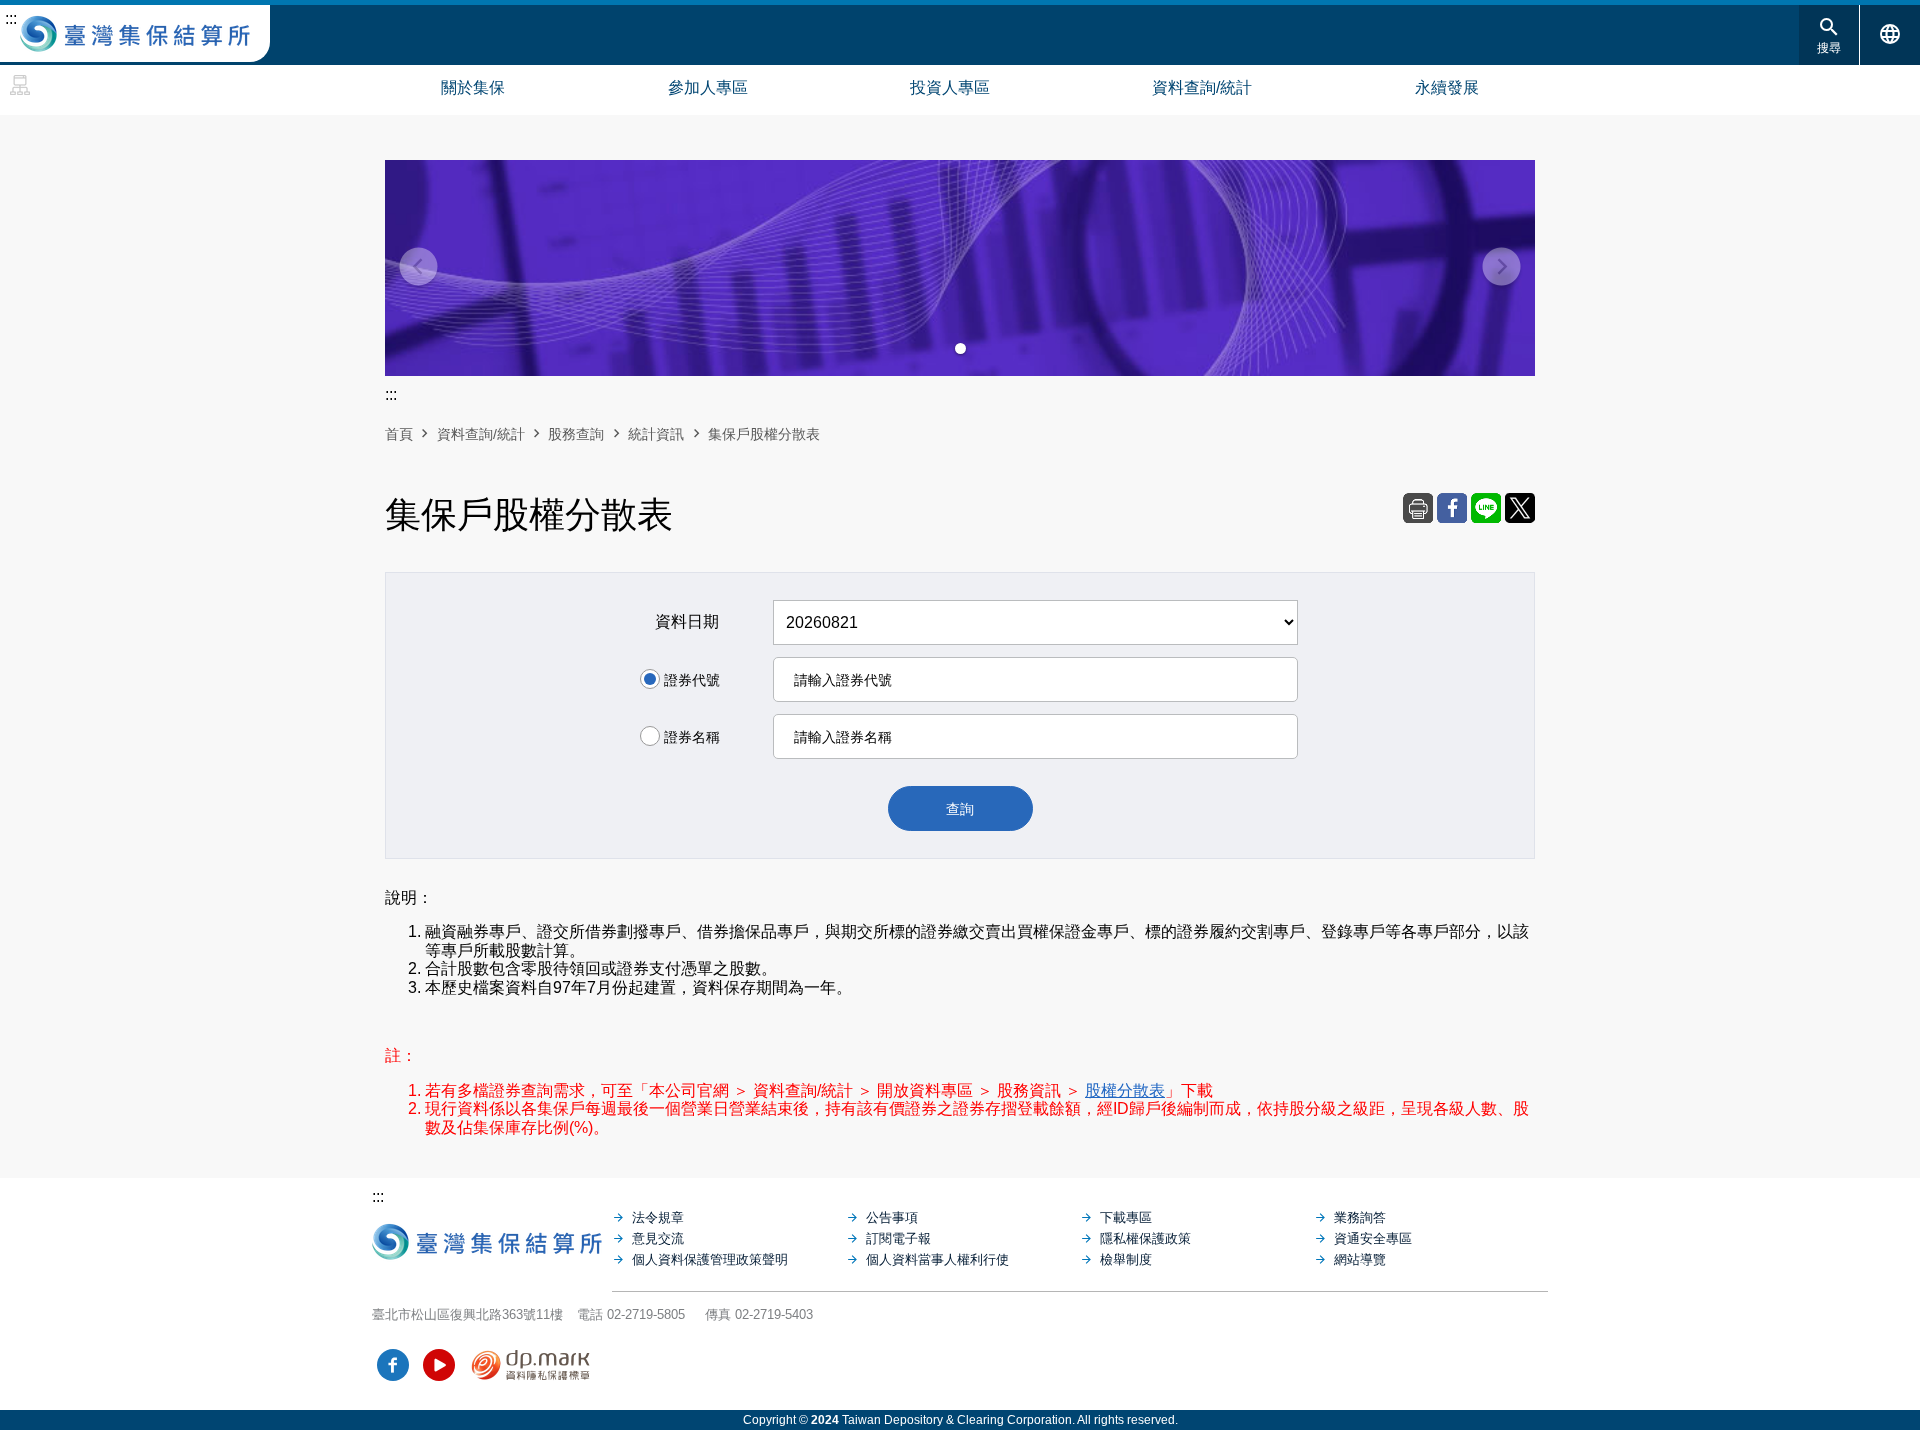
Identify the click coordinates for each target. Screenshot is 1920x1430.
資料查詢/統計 (1202, 87)
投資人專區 (950, 87)
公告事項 (892, 1217)
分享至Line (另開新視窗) (1486, 508)
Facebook (393, 1365)
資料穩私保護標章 (531, 1365)
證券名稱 (692, 737)
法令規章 (658, 1217)
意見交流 (658, 1238)
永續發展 (1447, 87)
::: (11, 18)
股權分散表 (1125, 1090)
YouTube (439, 1365)
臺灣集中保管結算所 (135, 34)
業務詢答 (1360, 1217)
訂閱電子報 (898, 1238)
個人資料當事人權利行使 (937, 1259)
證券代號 (692, 680)
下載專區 (1126, 1217)
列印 (1418, 508)
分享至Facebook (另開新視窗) (1452, 508)
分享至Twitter (1520, 508)
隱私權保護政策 (1145, 1238)
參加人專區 (708, 87)
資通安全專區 (1373, 1238)
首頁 (399, 434)
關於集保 (473, 87)
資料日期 (687, 621)
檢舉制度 (1126, 1259)
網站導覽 (20, 85)
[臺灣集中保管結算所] (492, 1237)
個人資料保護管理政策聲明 (710, 1259)
